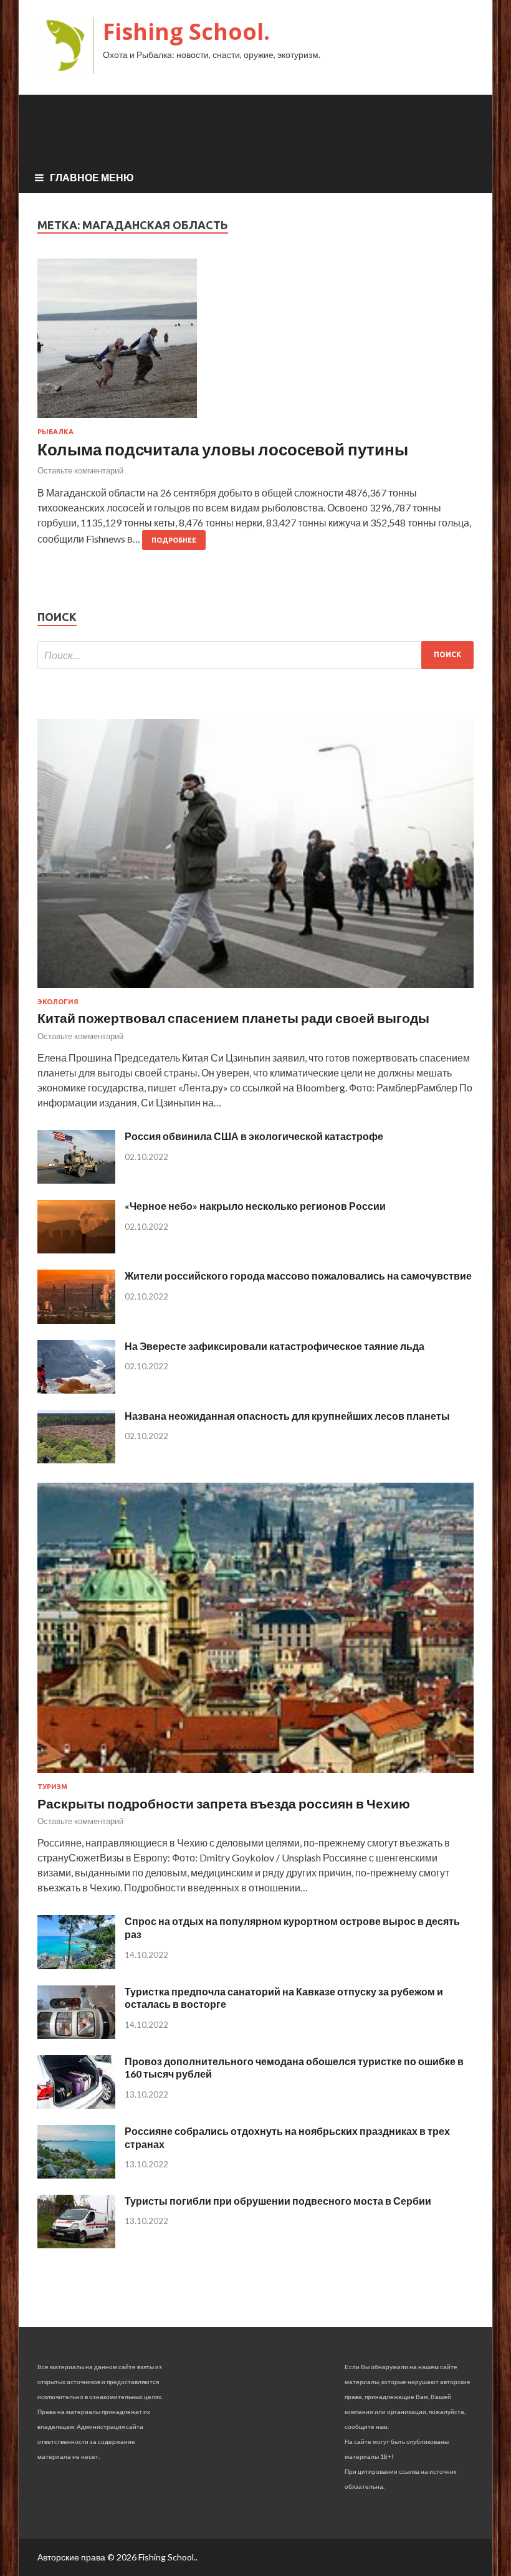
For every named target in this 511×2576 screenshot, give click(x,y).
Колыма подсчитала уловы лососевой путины (223, 449)
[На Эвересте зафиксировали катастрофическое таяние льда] (76, 1390)
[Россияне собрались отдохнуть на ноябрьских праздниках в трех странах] (76, 2174)
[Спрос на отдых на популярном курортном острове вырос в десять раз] (76, 1965)
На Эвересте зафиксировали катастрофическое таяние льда (275, 1346)
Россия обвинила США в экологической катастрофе (254, 1136)
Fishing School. (186, 31)
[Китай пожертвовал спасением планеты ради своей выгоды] (255, 990)
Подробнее (174, 540)
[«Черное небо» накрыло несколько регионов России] (76, 1249)
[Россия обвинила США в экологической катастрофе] (76, 1180)
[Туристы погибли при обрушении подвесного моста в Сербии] (76, 2244)
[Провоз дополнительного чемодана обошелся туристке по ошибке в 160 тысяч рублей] (76, 2105)
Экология (58, 1002)
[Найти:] (255, 655)
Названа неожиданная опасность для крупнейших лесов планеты (287, 1416)
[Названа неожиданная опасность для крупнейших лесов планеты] (76, 1459)
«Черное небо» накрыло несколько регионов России (255, 1206)
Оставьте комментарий (80, 470)
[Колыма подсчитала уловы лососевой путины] (255, 343)
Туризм (52, 1787)
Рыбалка (55, 432)
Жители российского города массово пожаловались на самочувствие (298, 1276)
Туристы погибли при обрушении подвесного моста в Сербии (278, 2201)
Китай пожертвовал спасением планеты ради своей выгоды (233, 1018)
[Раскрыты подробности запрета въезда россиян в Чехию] (255, 1775)
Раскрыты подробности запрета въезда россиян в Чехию (224, 1803)
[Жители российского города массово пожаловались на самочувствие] (76, 1320)
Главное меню (92, 177)
